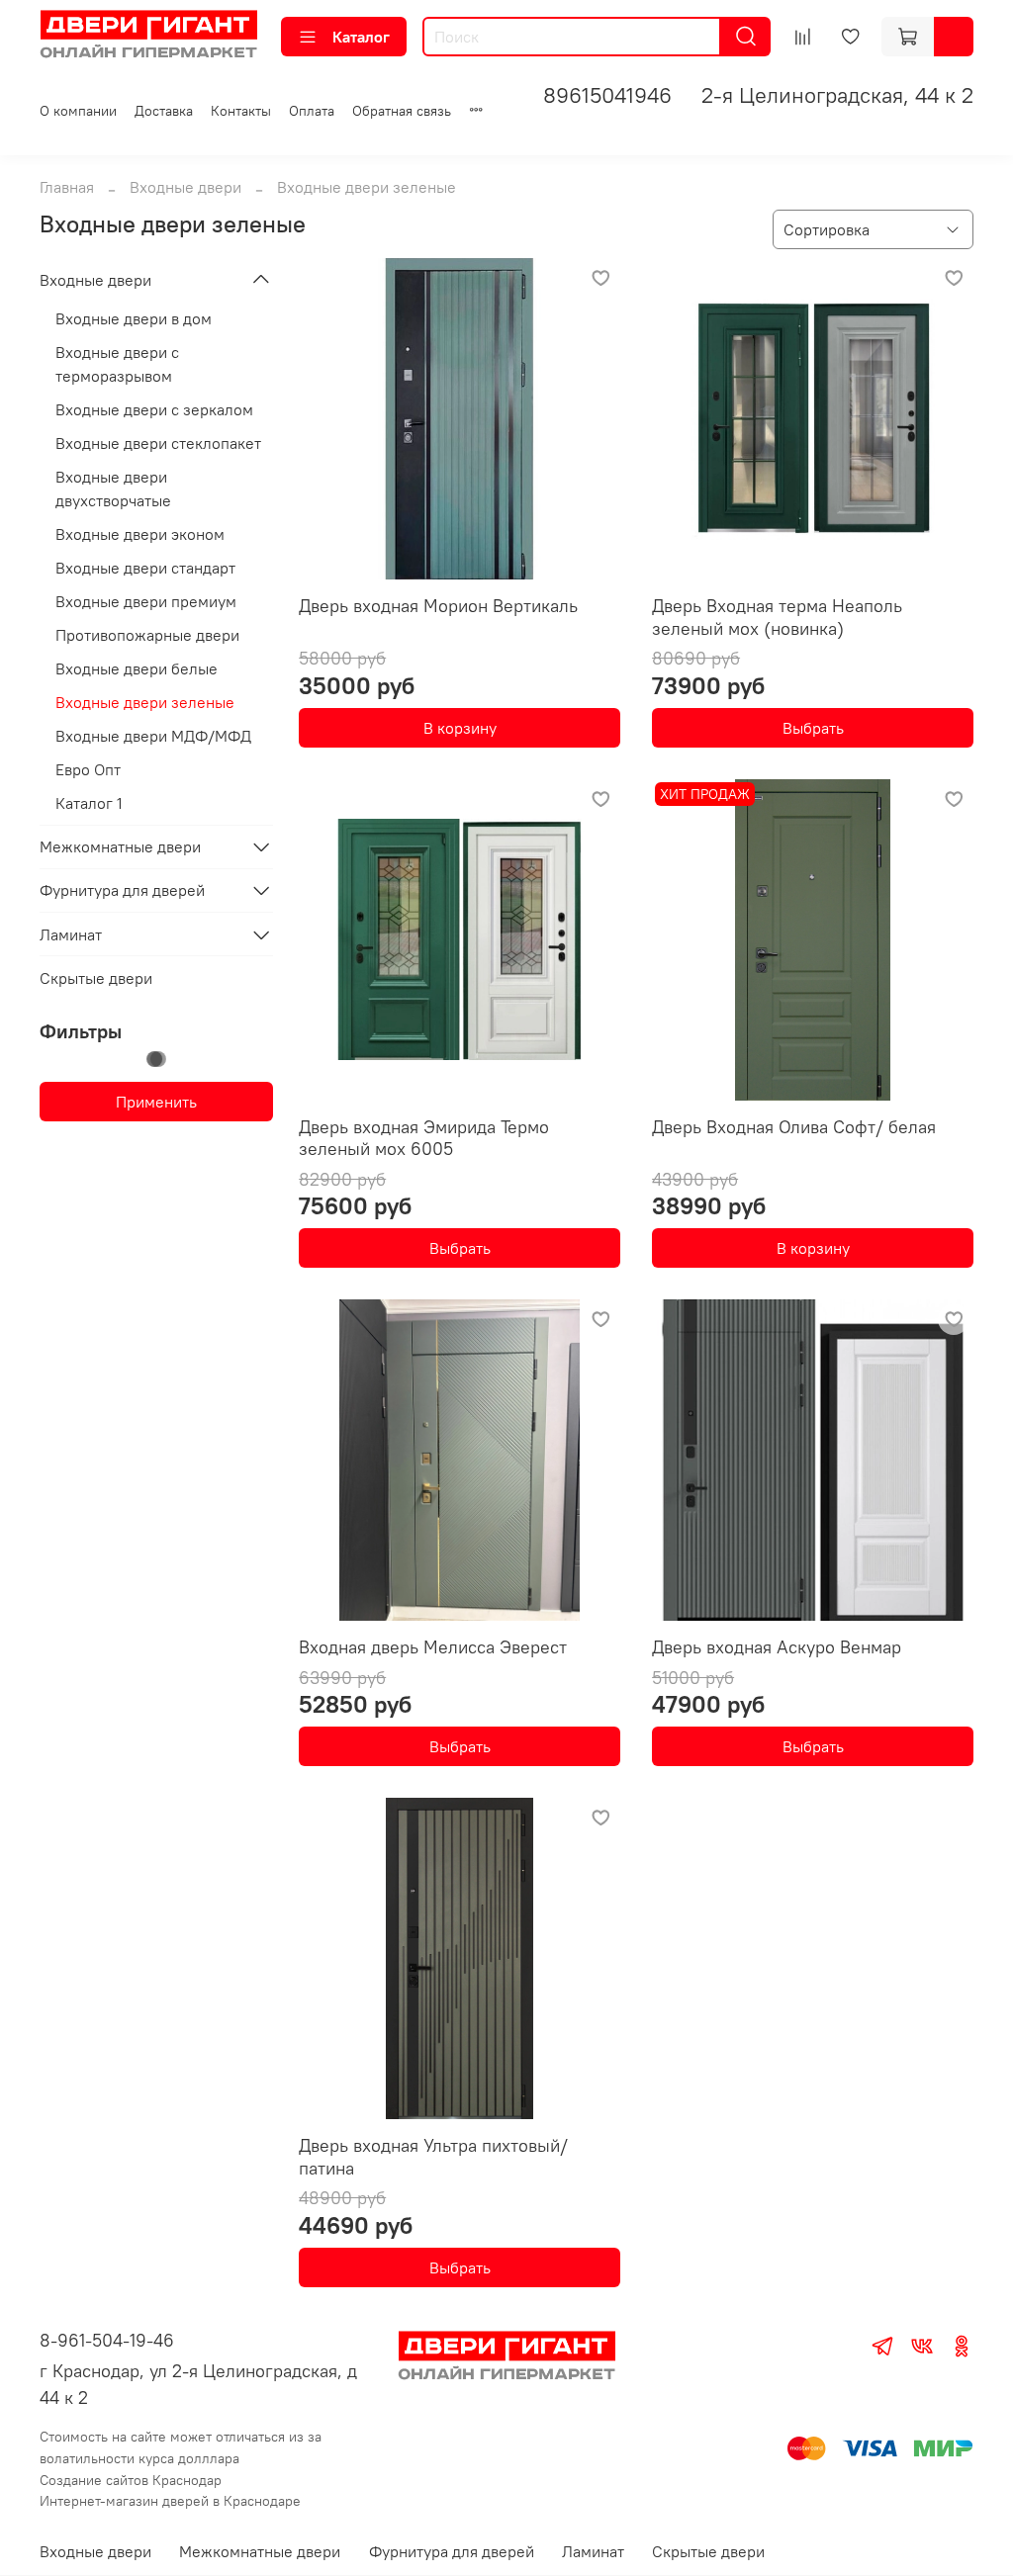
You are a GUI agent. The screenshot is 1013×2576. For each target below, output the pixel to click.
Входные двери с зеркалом (154, 409)
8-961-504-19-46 (107, 2340)
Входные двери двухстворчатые (113, 489)
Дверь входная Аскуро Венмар (777, 1647)
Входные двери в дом (134, 318)
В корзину (460, 728)
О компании (78, 111)
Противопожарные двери (147, 635)
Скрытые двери (96, 978)
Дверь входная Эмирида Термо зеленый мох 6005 (424, 1138)
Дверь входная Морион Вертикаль (438, 606)
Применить (156, 1102)
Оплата (312, 111)
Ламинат (71, 934)
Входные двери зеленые (145, 702)
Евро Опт (88, 769)
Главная (67, 187)
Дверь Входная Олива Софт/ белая (794, 1127)
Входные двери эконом (140, 534)
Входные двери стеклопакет (158, 443)
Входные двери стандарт (145, 568)
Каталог (361, 37)
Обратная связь (402, 111)
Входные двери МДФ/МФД (153, 736)
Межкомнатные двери (120, 846)
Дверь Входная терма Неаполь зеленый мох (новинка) (777, 617)
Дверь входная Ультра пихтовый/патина (433, 2157)
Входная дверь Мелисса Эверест (433, 1647)
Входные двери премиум (146, 601)
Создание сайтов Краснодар (131, 2480)
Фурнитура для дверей (122, 890)
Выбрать (813, 728)
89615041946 (607, 95)
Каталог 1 (89, 803)
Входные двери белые (137, 668)
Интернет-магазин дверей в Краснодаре (170, 2501)
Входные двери (185, 187)
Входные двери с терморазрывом (117, 364)
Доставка (164, 111)
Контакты (241, 111)
